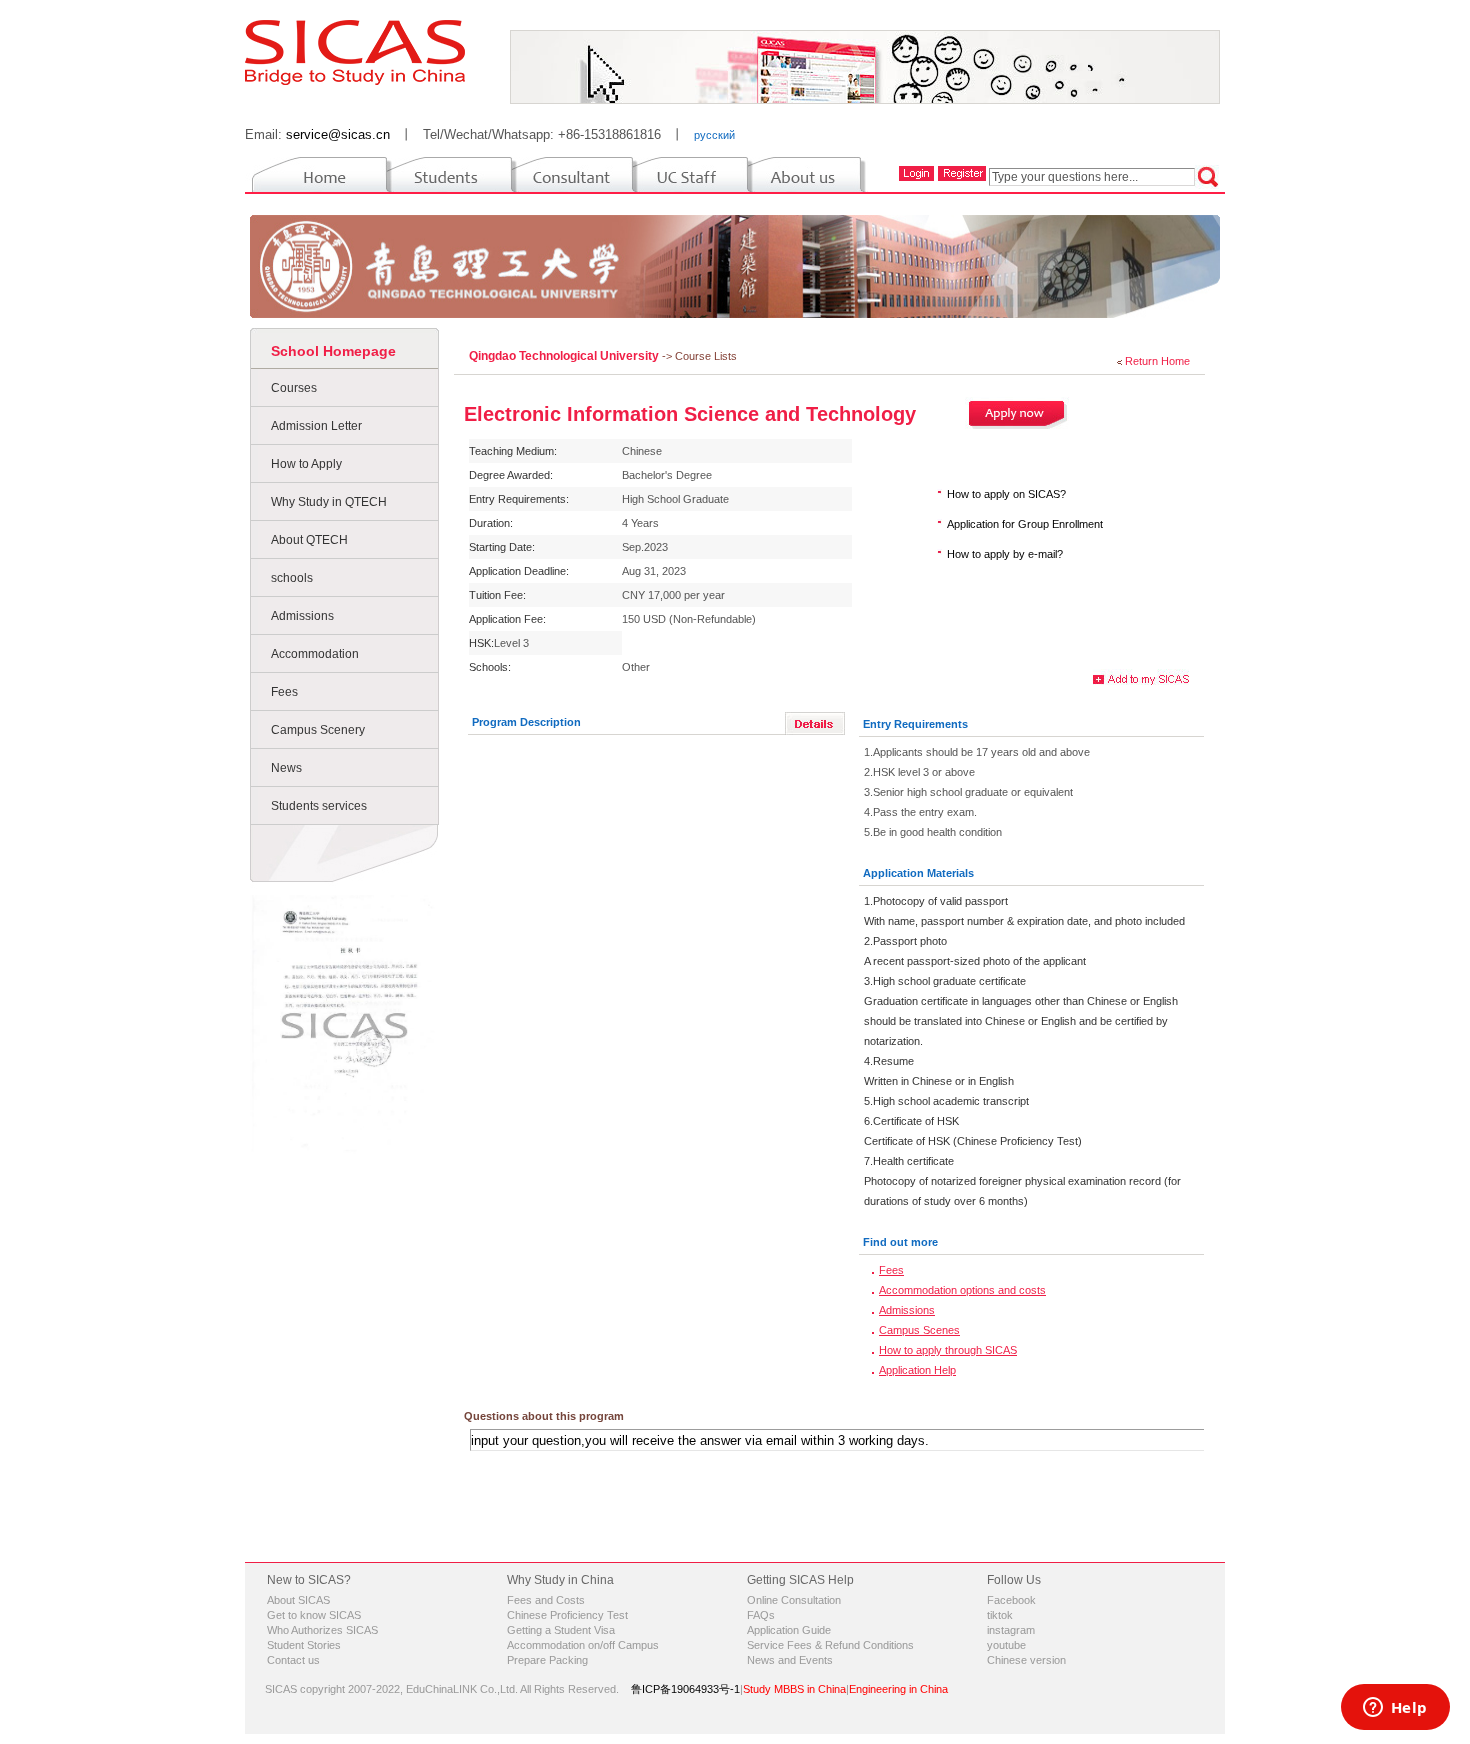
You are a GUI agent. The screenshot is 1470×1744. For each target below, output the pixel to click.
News (286, 768)
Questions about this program (544, 1416)
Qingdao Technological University (565, 356)
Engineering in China (898, 1689)
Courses (294, 388)
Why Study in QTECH (329, 502)
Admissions (302, 616)
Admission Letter (316, 426)
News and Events (790, 1660)
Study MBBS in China (794, 1689)
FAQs (761, 1615)
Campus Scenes (919, 1330)
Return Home (1157, 361)
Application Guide (789, 1630)
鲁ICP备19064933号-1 (685, 1689)
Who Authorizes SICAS (322, 1630)
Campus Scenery (318, 730)
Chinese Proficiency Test (567, 1615)
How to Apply (306, 464)
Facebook (1011, 1600)
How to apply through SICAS (948, 1350)
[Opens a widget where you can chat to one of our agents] (1395, 1709)
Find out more (900, 1242)
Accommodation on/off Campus (583, 1645)
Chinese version (1026, 1660)
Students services (319, 806)
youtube (1006, 1645)
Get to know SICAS (314, 1615)
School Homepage (333, 351)
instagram (1011, 1630)
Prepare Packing (547, 1660)
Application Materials (918, 873)
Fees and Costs (546, 1600)
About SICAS (298, 1600)
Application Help (917, 1370)
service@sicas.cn (338, 134)
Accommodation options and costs (962, 1290)
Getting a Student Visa (561, 1630)
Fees (284, 692)
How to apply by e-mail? (1005, 554)
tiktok (1000, 1615)
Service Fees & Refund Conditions (830, 1645)
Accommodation (315, 654)
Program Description (526, 722)
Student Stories (304, 1645)
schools (292, 578)
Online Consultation (794, 1600)
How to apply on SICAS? (1006, 494)
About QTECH (309, 540)
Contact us (293, 1660)
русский (714, 135)
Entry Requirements (915, 724)
